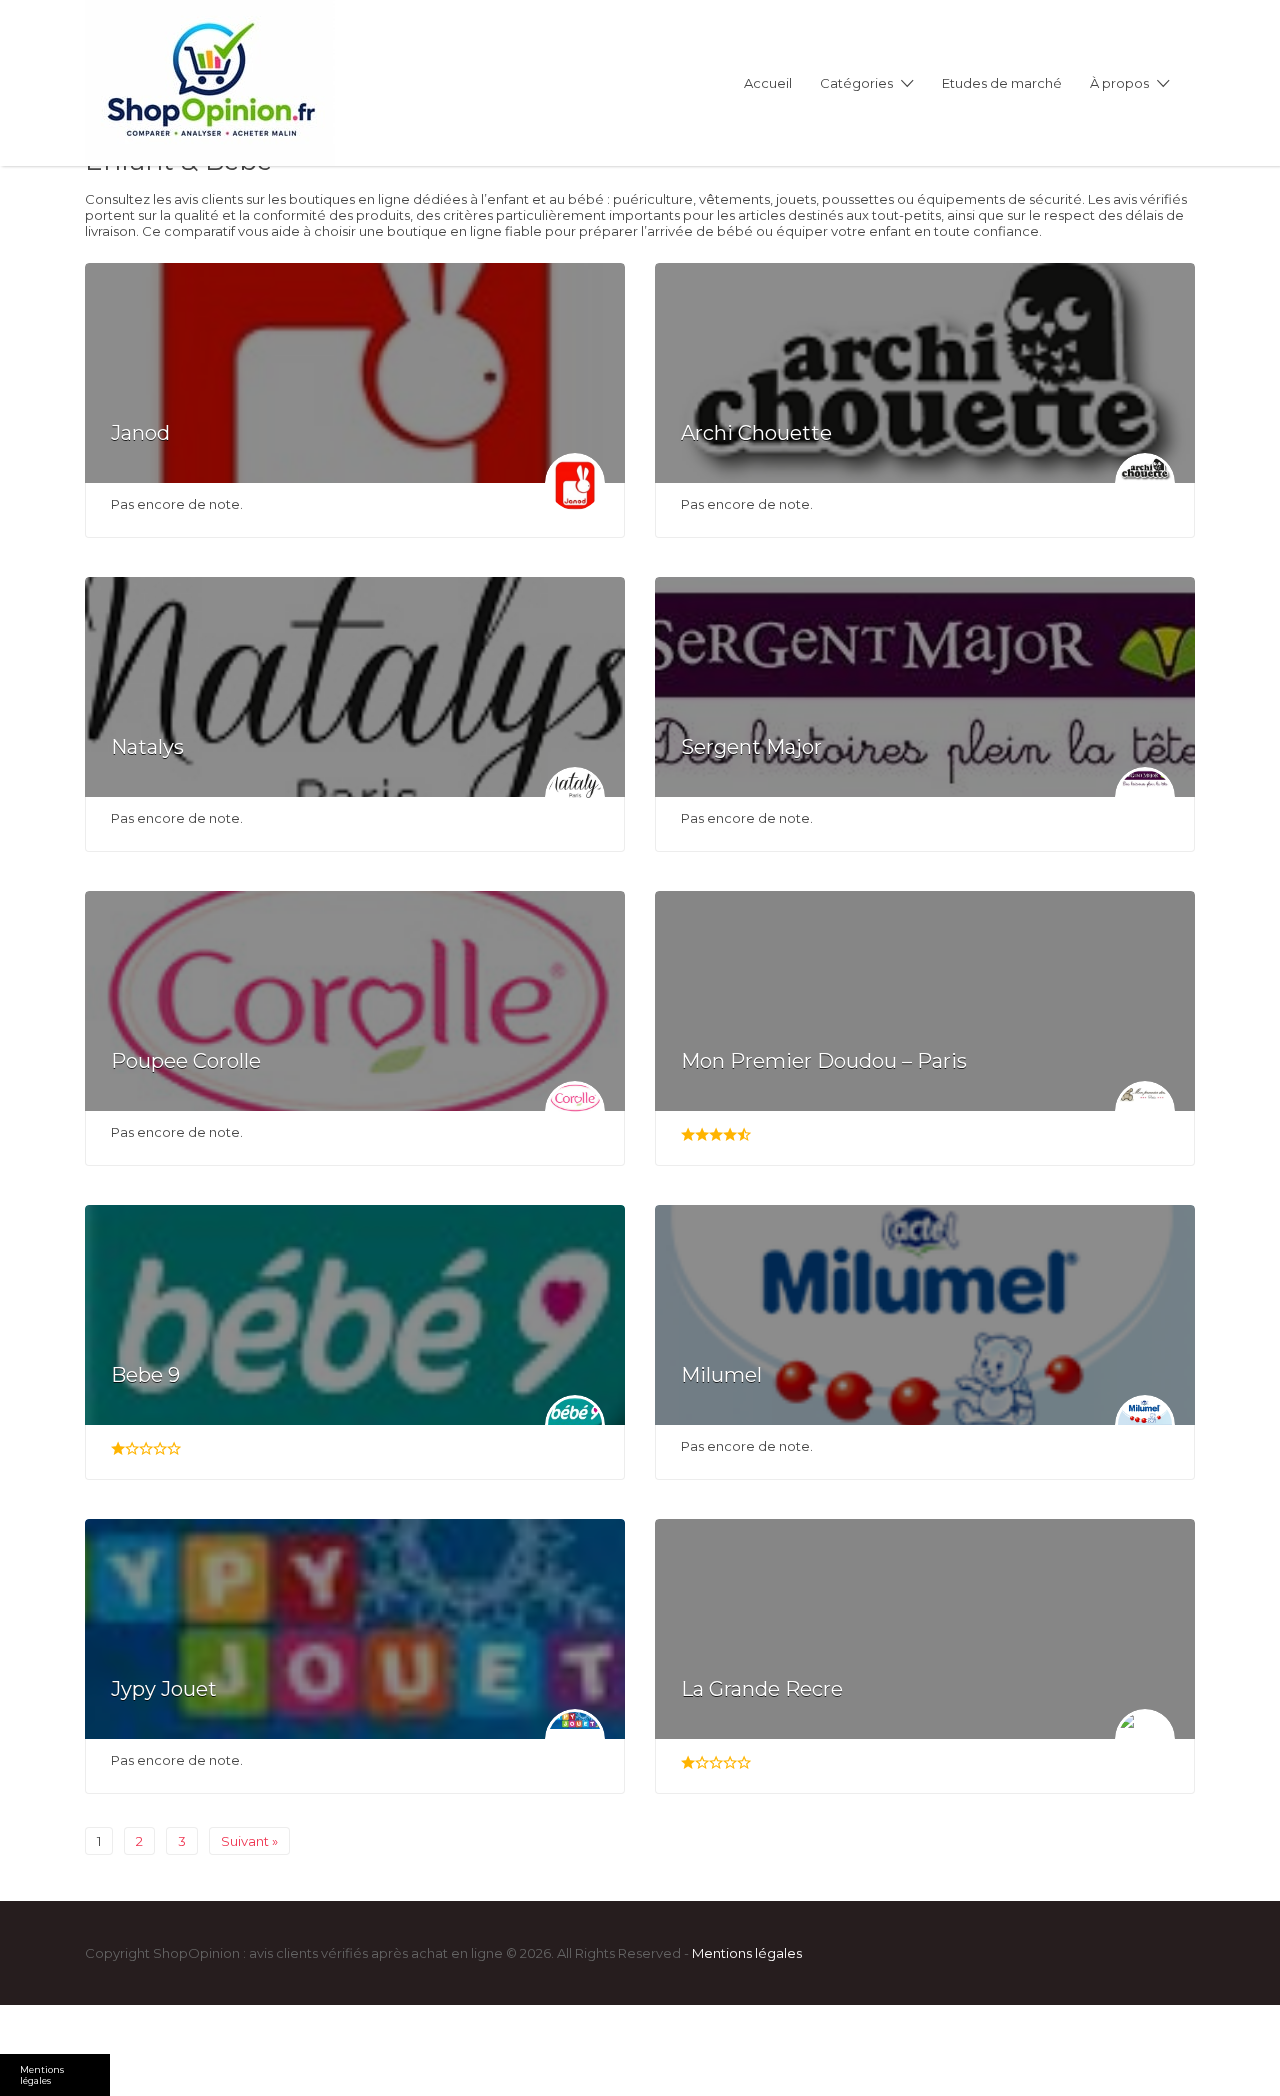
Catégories (856, 83)
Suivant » (249, 1841)
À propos (1119, 83)
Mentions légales (747, 1953)
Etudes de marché (1002, 83)
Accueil (768, 83)
